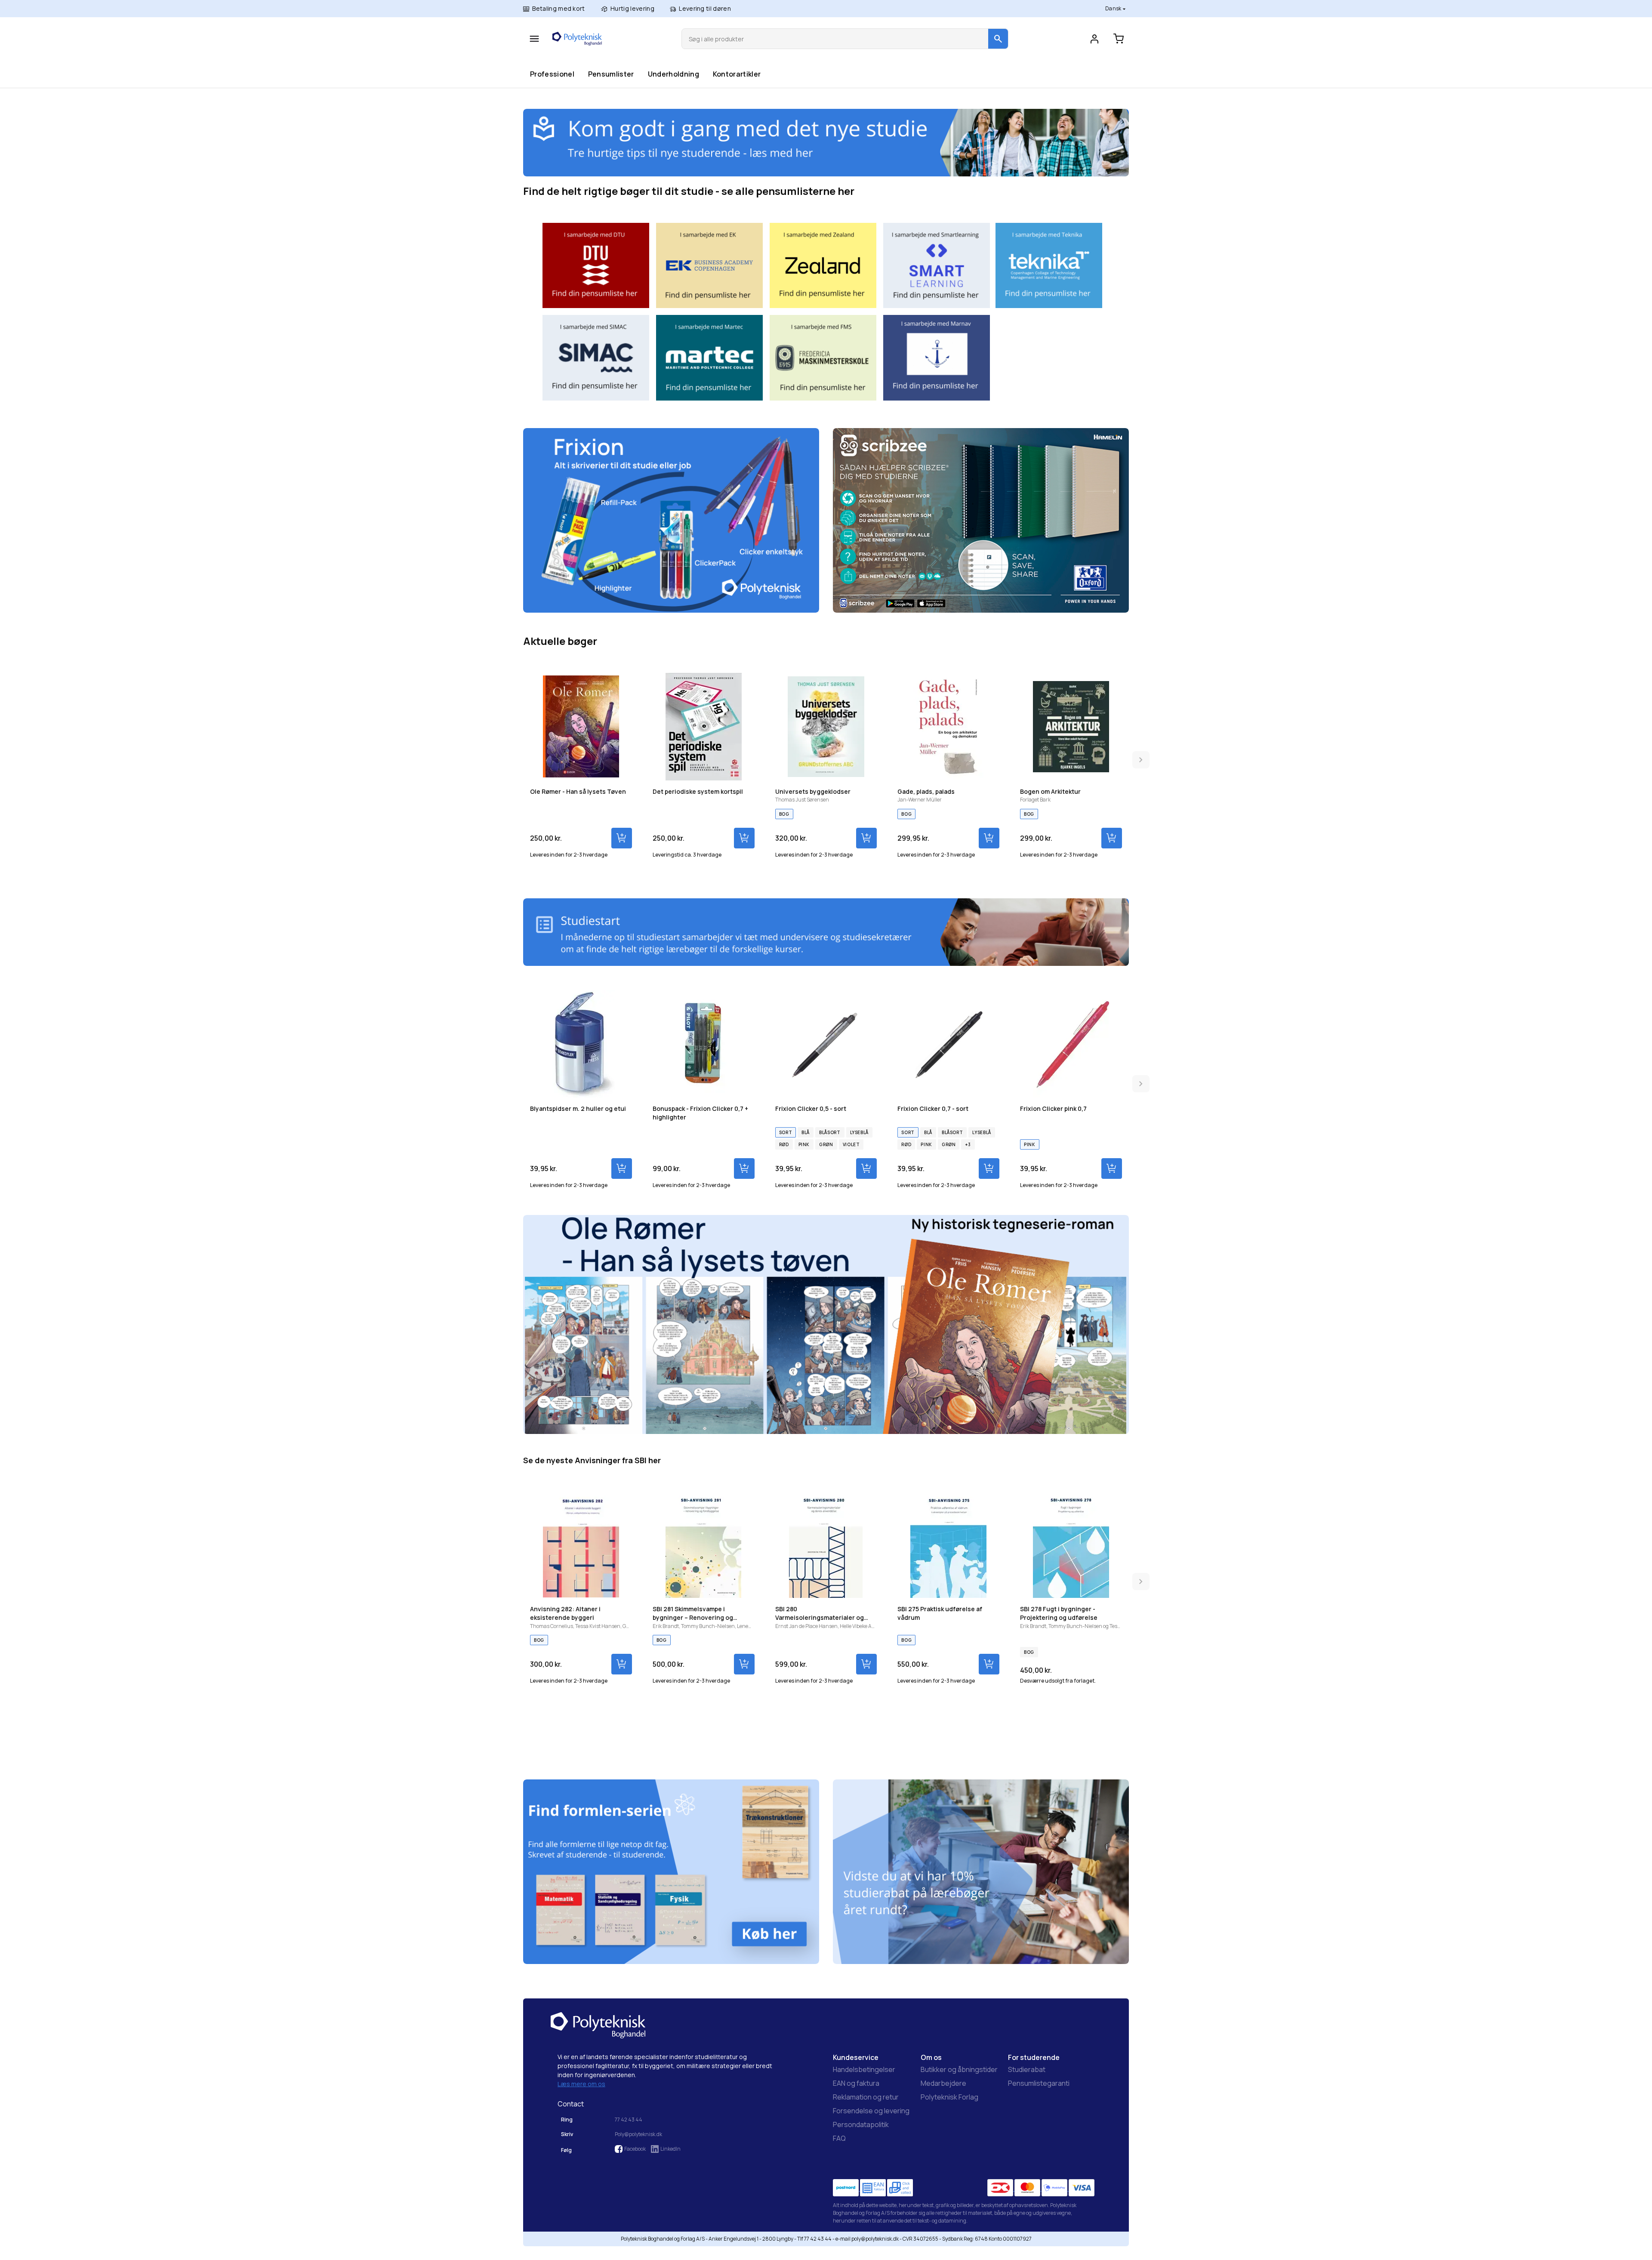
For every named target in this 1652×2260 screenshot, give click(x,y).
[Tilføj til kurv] (622, 838)
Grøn (826, 1144)
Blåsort (830, 1132)
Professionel (552, 74)
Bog (784, 814)
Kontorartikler (737, 74)
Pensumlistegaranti (1039, 2083)
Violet (851, 1144)
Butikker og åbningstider (959, 2069)
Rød (784, 1144)
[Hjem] (577, 39)
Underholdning (673, 74)
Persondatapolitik (861, 2124)
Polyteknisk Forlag (949, 2097)
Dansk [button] (1114, 8)
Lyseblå (859, 1132)
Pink (804, 1144)
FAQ (839, 2138)
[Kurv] (1119, 39)
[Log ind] (1094, 39)
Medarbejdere (943, 2083)
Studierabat (1027, 2069)
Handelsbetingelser (864, 2069)
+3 (968, 1144)
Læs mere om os (581, 2084)
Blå (806, 1132)
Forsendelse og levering (871, 2111)
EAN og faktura (856, 2083)
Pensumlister (611, 74)
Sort (786, 1132)
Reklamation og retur (866, 2097)
